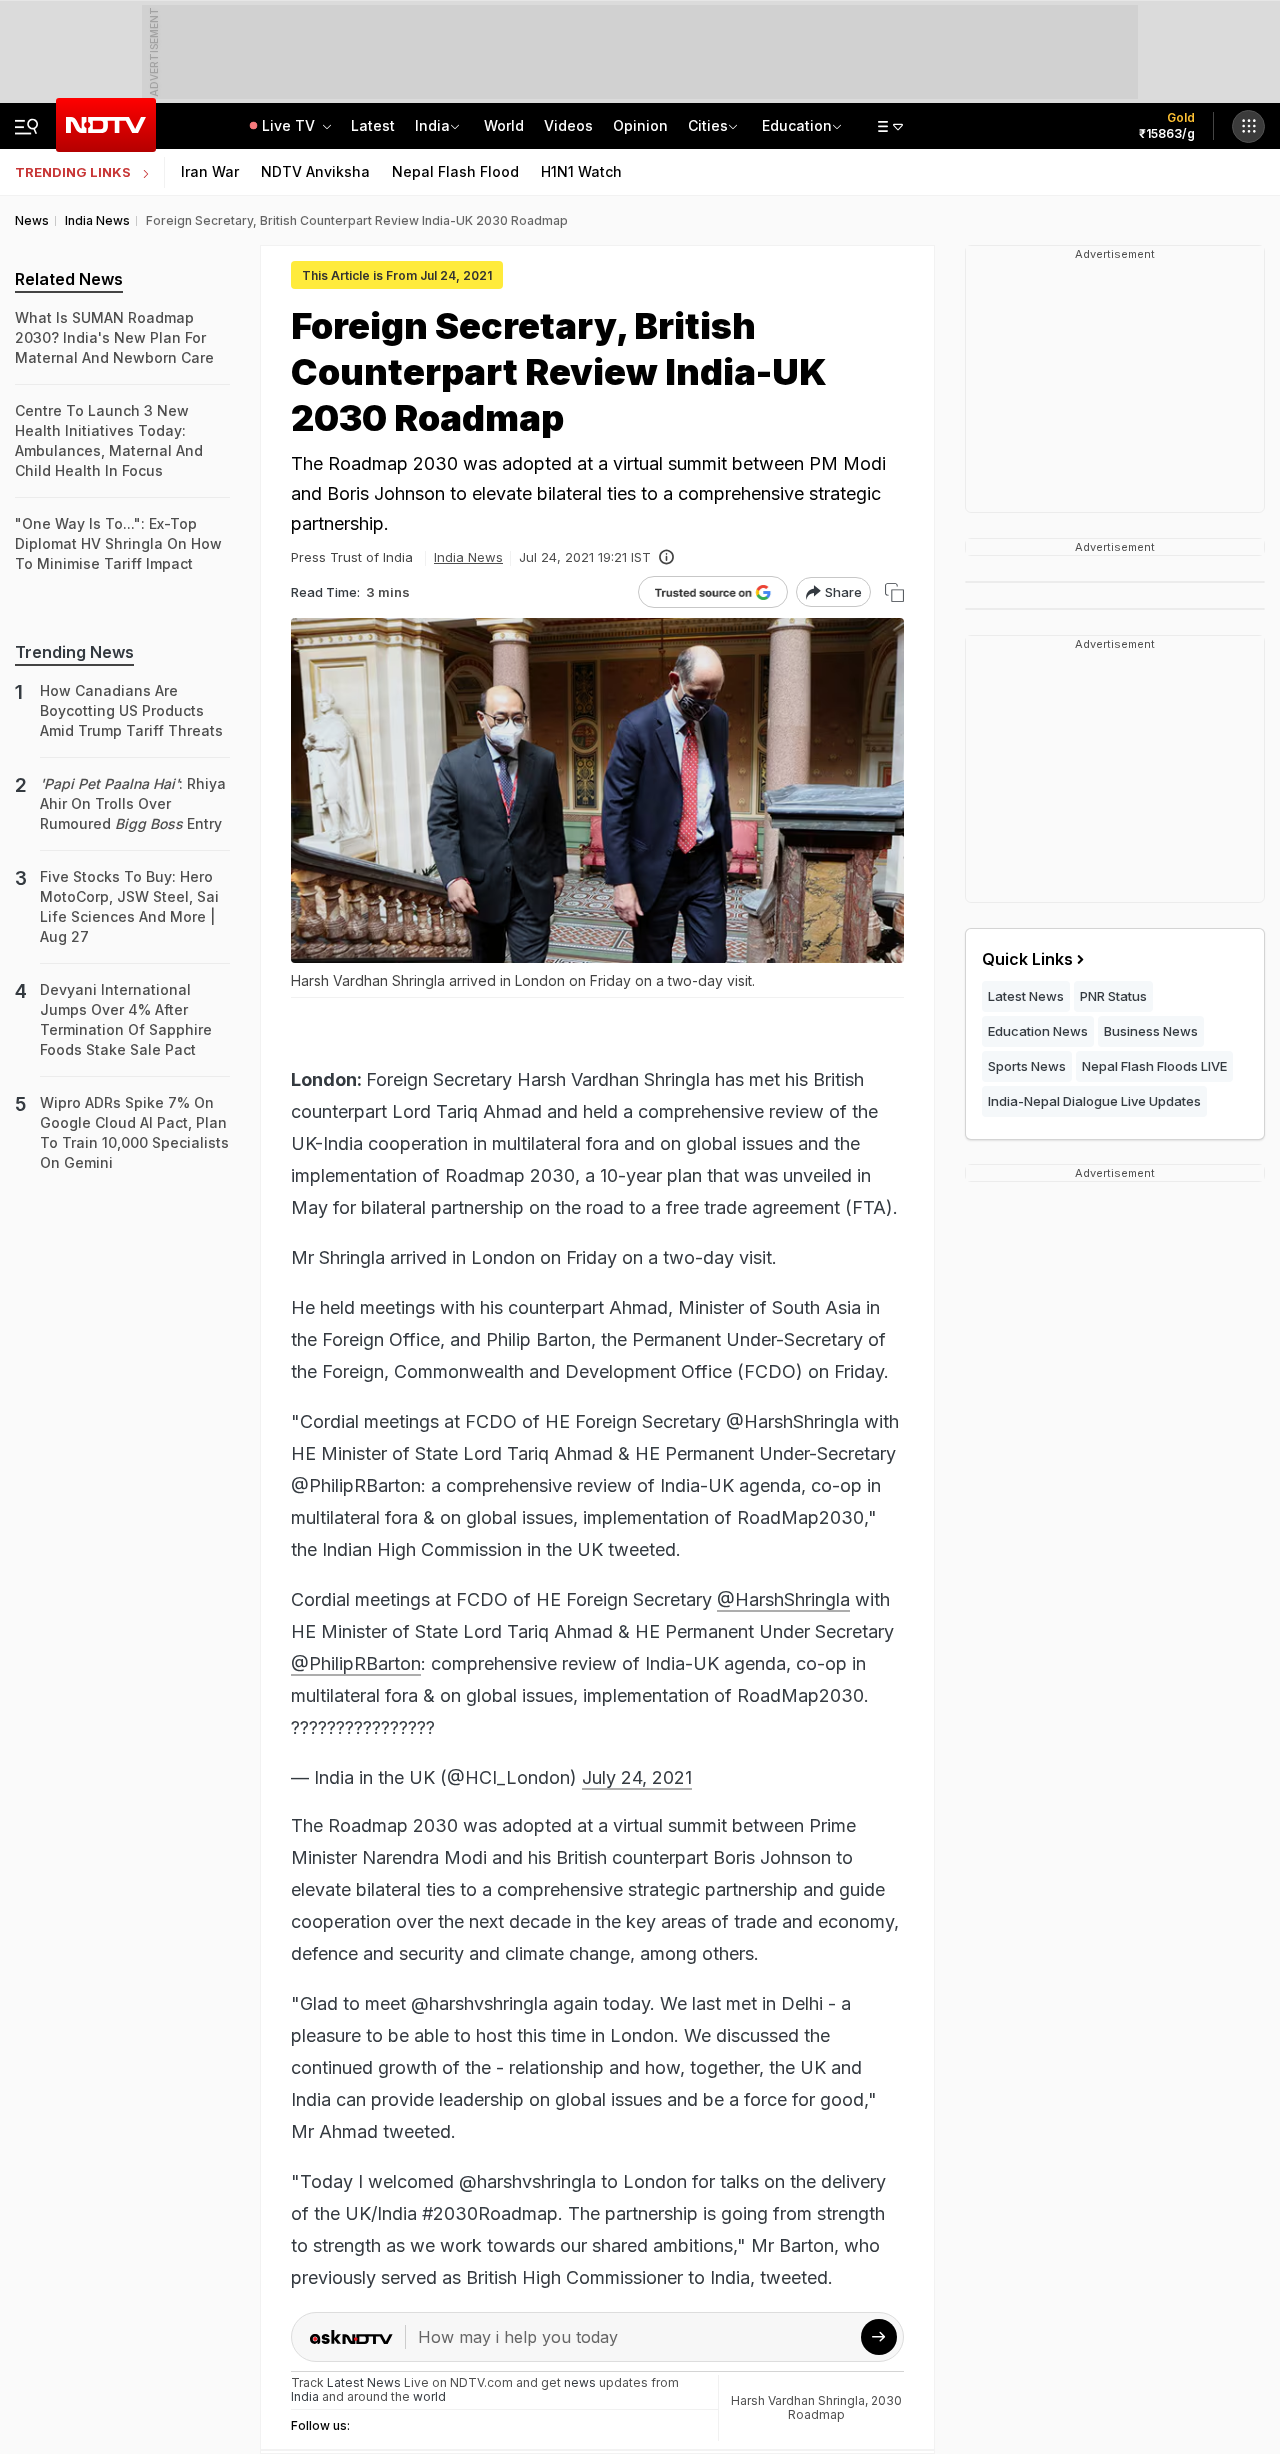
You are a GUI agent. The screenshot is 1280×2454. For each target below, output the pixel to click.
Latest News (1026, 996)
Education (797, 125)
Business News (1151, 1031)
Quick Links (1027, 959)
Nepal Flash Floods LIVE (1154, 1066)
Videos (568, 125)
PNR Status (1113, 996)
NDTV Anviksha (315, 171)
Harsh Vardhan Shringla (798, 2400)
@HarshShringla (783, 1599)
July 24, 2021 (637, 1777)
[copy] (894, 592)
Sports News (1027, 1066)
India (432, 125)
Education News (1038, 1031)
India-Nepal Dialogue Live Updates (1094, 1101)
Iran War (210, 171)
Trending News (74, 652)
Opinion (640, 125)
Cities (708, 125)
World (504, 125)
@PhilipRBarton (356, 1663)
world (429, 2396)
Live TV (290, 125)
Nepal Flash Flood (455, 171)
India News (468, 557)
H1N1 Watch (581, 171)
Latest (373, 125)
